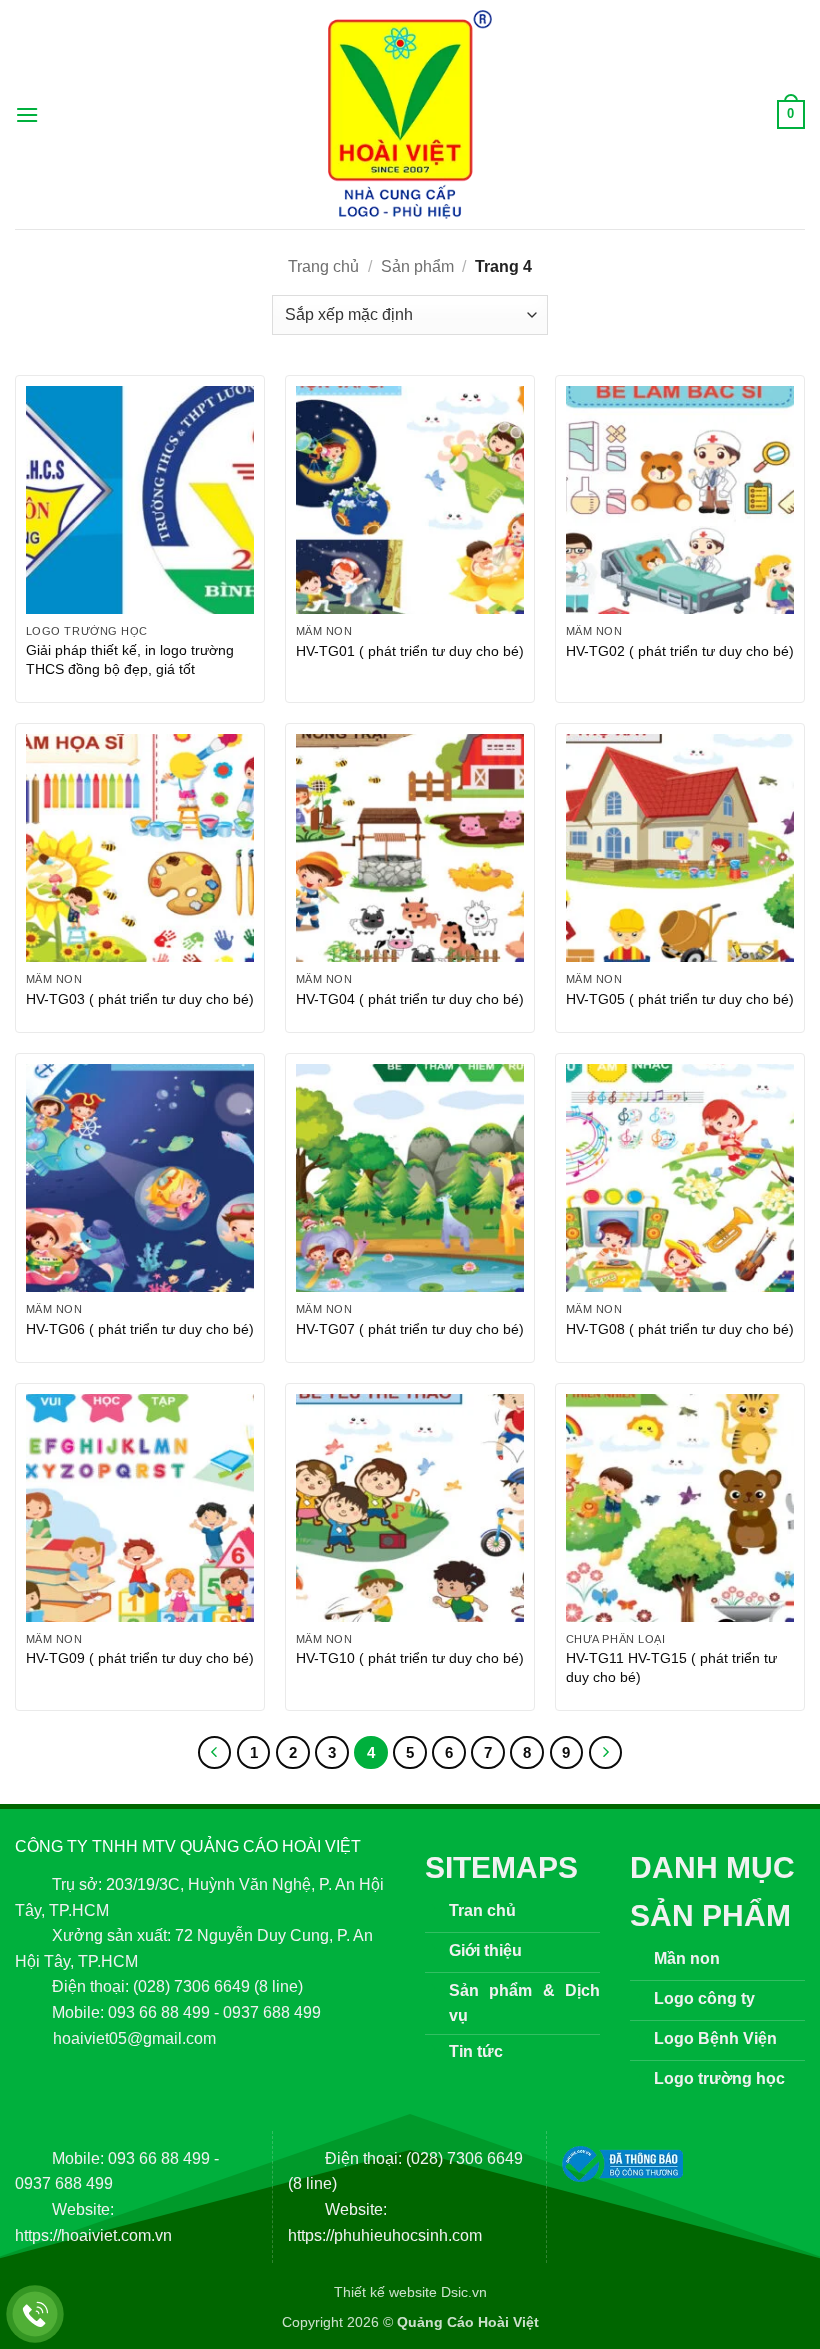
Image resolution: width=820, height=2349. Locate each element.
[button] (27, 114)
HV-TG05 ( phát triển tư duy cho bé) (680, 999)
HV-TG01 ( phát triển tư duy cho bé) (410, 651)
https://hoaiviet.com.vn (93, 2235)
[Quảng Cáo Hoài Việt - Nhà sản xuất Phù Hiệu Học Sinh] (410, 114)
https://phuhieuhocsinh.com (385, 2235)
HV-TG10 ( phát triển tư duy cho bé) (410, 1658)
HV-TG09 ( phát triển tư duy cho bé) (140, 1658)
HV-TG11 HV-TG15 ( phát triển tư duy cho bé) (671, 1667)
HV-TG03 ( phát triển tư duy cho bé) (140, 999)
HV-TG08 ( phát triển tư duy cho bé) (680, 1329)
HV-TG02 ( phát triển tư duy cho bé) (680, 651)
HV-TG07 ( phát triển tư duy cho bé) (410, 1329)
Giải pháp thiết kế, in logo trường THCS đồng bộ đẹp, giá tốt (130, 659)
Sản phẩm (417, 266)
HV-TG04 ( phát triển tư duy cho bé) (410, 999)
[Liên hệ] (35, 2314)
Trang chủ (323, 266)
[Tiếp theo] (606, 1753)
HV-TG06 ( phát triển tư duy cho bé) (140, 1329)
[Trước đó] (215, 1753)
